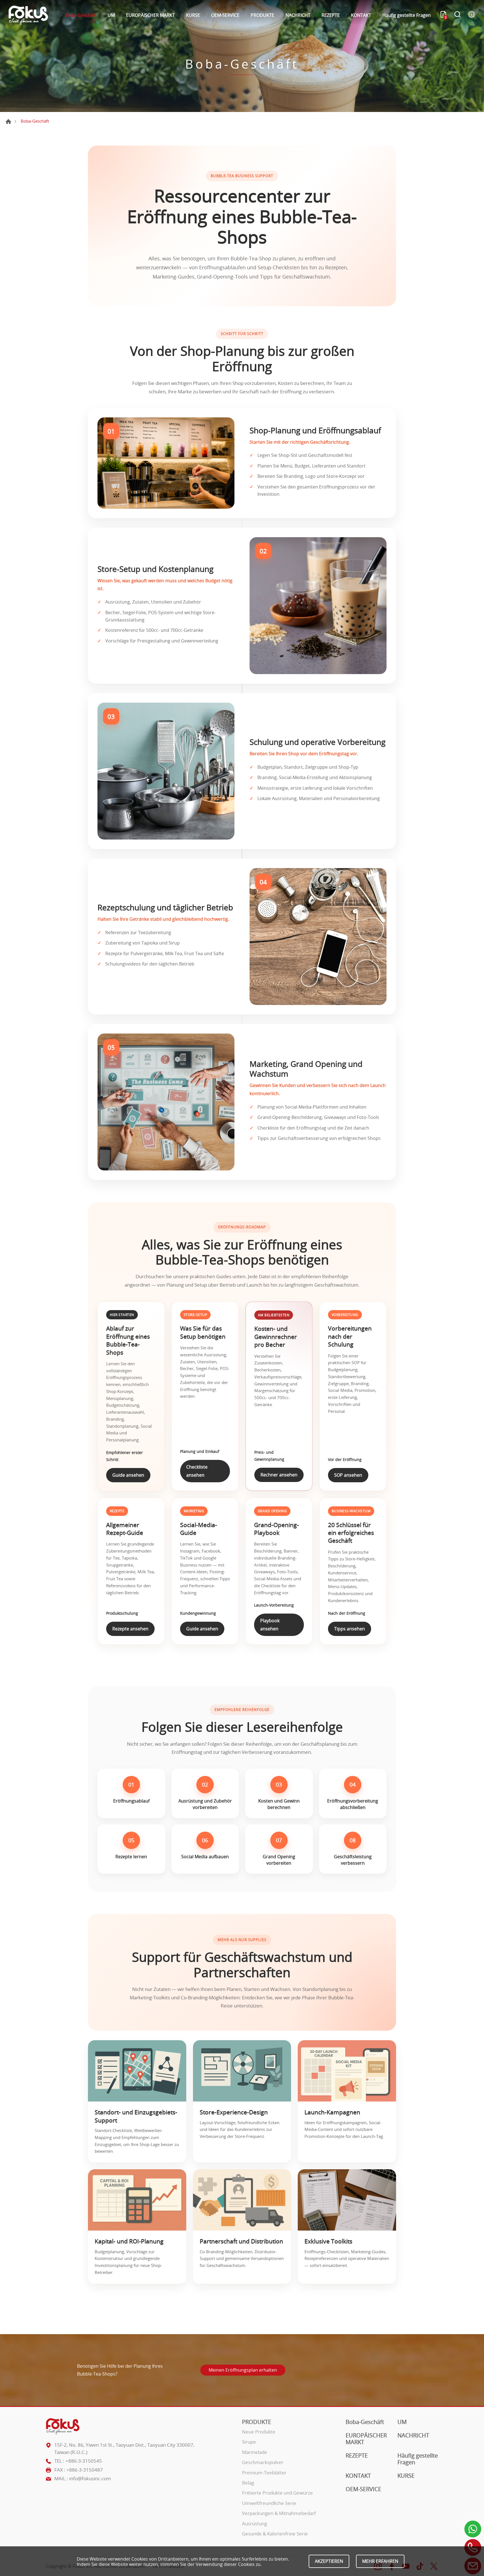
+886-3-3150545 (84, 2461)
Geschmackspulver (263, 2462)
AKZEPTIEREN (329, 2561)
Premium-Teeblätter (264, 2473)
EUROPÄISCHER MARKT (150, 15)
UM (111, 15)
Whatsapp (473, 2529)
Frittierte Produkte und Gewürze (277, 2493)
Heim (8, 121)
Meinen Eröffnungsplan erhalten (243, 2370)
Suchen (457, 15)
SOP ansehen (348, 1475)
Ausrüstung (254, 2524)
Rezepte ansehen (130, 1629)
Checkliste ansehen (197, 1471)
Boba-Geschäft (81, 15)
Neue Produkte (259, 2432)
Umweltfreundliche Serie (269, 2503)
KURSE (193, 15)
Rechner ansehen (279, 1475)
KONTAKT (361, 15)
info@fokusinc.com (90, 2478)
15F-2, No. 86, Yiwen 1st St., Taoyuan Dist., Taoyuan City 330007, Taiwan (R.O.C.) (124, 2448)
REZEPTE (331, 15)
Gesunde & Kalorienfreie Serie (275, 2534)
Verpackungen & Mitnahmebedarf (279, 2513)
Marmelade (255, 2452)
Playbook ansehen (270, 1625)
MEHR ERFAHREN (380, 2561)
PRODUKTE (262, 15)
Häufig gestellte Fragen (407, 15)
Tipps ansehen (350, 1629)
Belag (248, 2483)
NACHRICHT (298, 15)
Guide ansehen (128, 1475)
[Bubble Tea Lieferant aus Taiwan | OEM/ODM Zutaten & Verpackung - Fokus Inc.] (28, 15)
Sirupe (249, 2442)
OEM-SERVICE (225, 15)
